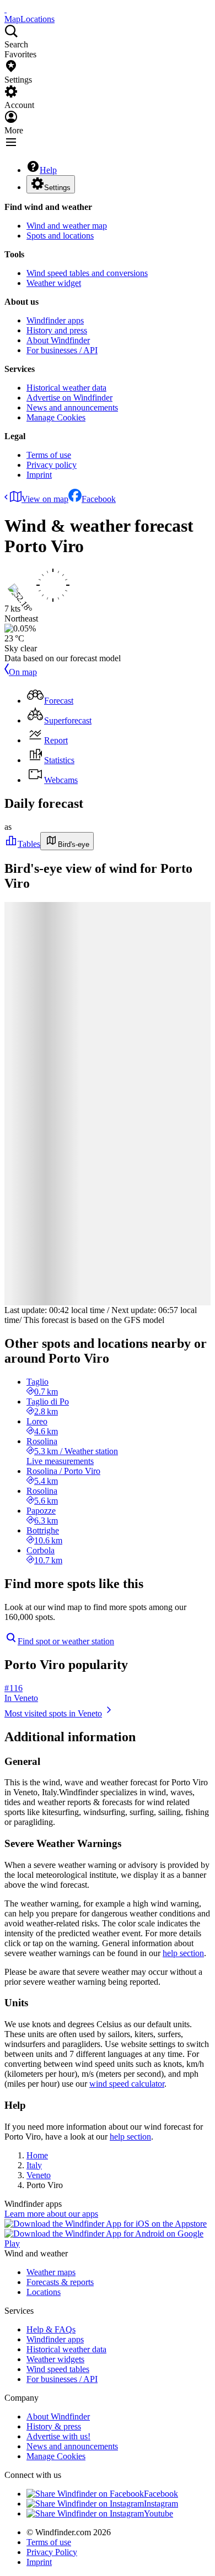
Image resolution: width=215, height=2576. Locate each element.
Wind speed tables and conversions (87, 273)
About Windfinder (58, 340)
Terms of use (49, 455)
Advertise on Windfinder (69, 398)
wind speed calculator (127, 2084)
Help (48, 170)
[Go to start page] (6, 9)
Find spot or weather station (66, 1641)
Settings (57, 188)
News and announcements (72, 407)
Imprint (39, 475)
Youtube (158, 2513)
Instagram (161, 2504)
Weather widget (54, 283)
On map (23, 672)
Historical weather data (66, 388)
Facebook (99, 499)
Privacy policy (52, 465)
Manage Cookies (56, 417)
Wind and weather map (67, 226)
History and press (57, 330)
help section (183, 1953)
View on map (45, 499)
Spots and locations (60, 236)
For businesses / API (62, 350)
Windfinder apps (55, 320)
